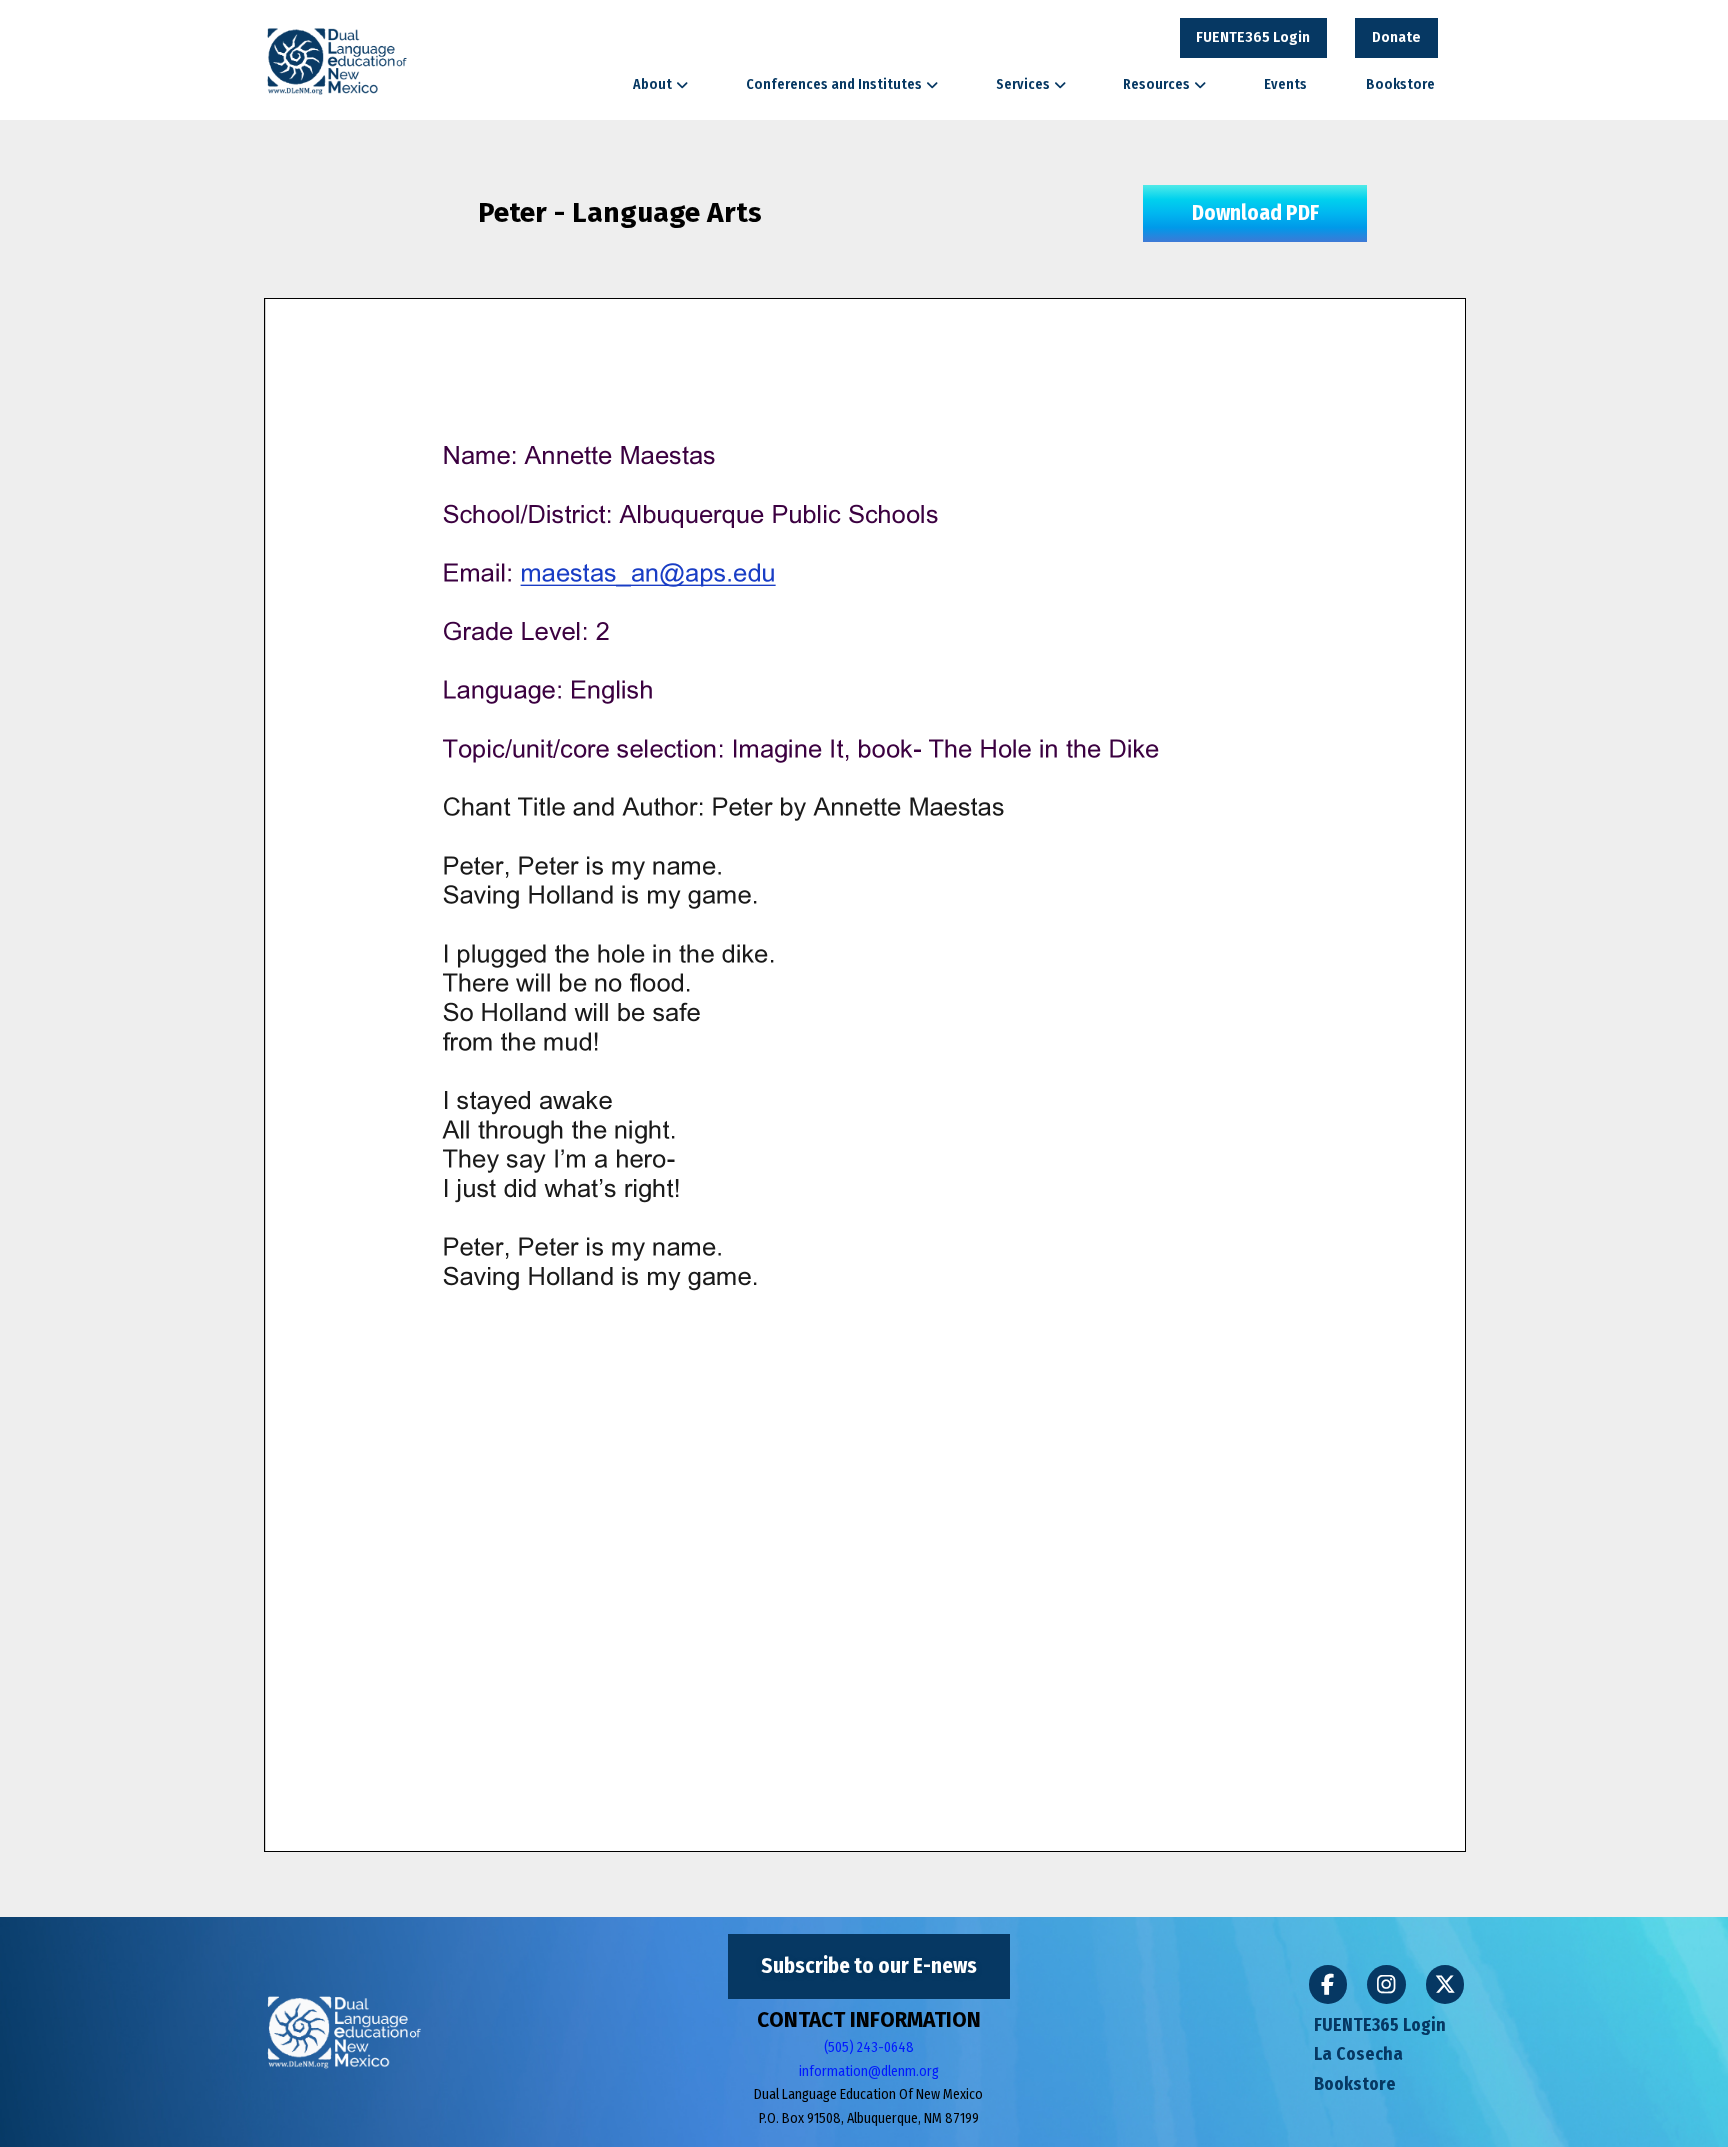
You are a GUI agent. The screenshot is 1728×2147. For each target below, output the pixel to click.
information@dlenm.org (869, 2071)
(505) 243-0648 (869, 2047)
